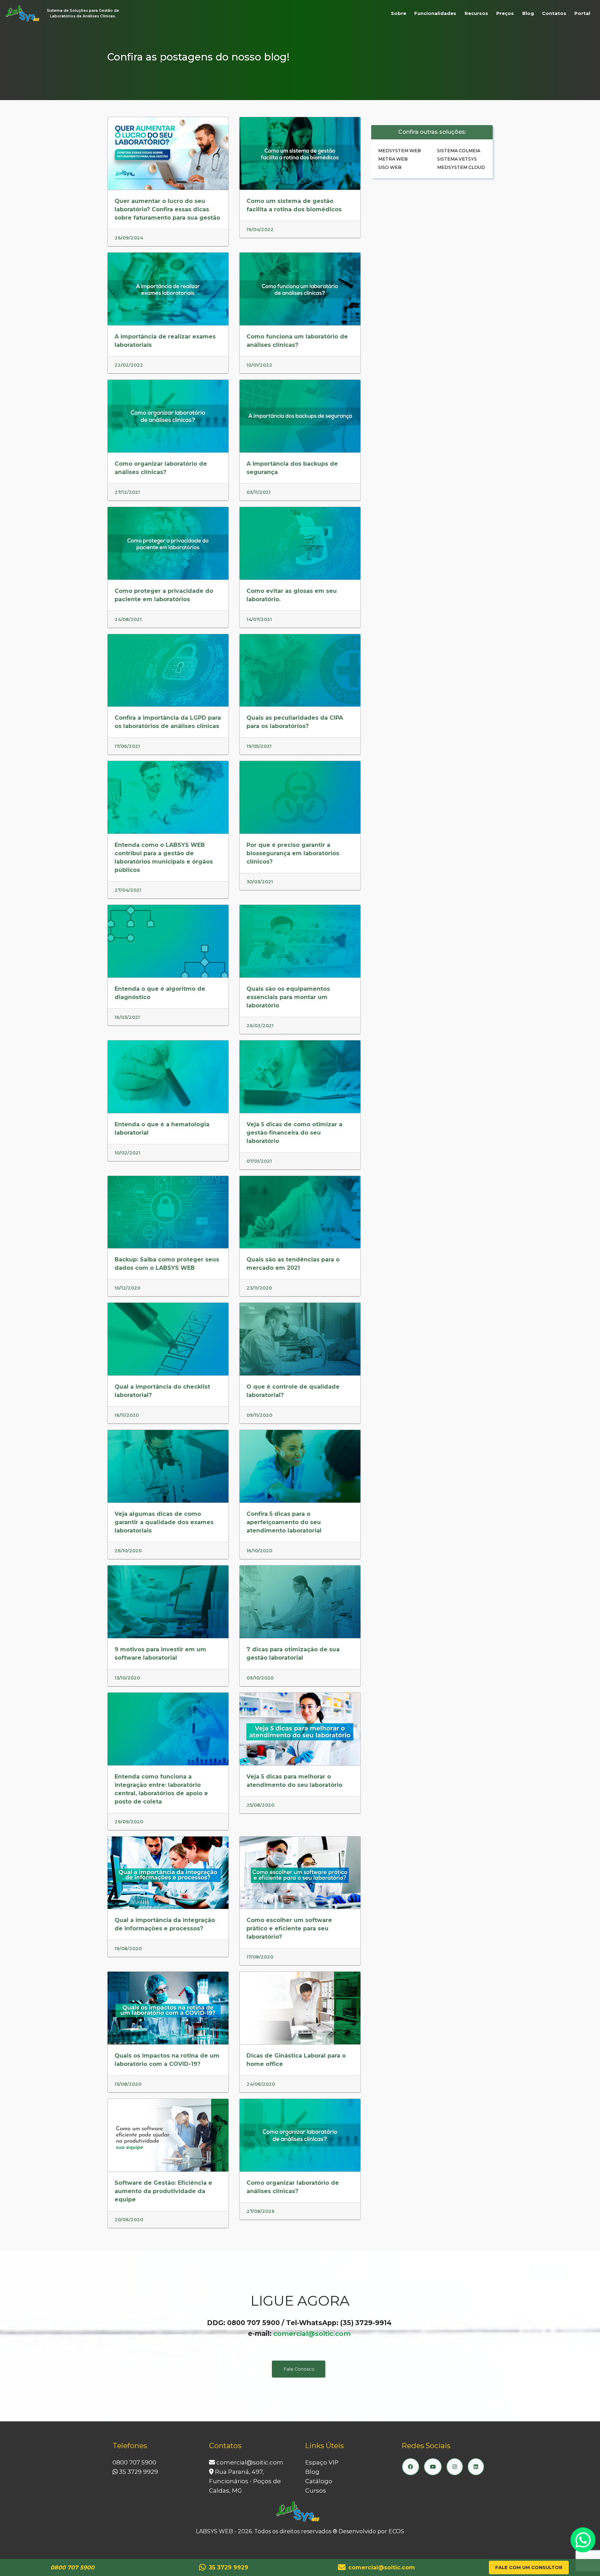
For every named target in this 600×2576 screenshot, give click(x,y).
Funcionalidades (435, 13)
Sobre (399, 13)
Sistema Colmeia (459, 151)
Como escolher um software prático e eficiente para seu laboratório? (289, 1928)
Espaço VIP (322, 2462)
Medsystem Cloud (461, 167)
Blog (528, 13)
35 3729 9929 (138, 2472)
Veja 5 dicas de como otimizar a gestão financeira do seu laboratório (294, 1133)
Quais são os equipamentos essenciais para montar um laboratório (288, 997)
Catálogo (319, 2481)
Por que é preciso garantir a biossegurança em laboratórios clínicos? (293, 853)
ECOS (396, 2531)
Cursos (316, 2491)
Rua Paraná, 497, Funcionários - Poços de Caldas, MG (245, 2481)
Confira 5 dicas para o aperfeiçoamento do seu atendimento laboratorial (284, 1522)
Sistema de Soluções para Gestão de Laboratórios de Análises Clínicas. (83, 13)
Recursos (476, 13)
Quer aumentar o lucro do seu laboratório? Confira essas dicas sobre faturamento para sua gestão (167, 209)
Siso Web (390, 167)
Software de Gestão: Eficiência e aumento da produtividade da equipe (163, 2191)
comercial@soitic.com (312, 2333)
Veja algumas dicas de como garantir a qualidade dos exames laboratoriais (164, 1522)
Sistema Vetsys (457, 159)
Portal (582, 13)
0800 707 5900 (134, 2462)
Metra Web (393, 159)
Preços (505, 13)
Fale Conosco (299, 2369)
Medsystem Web (399, 151)
